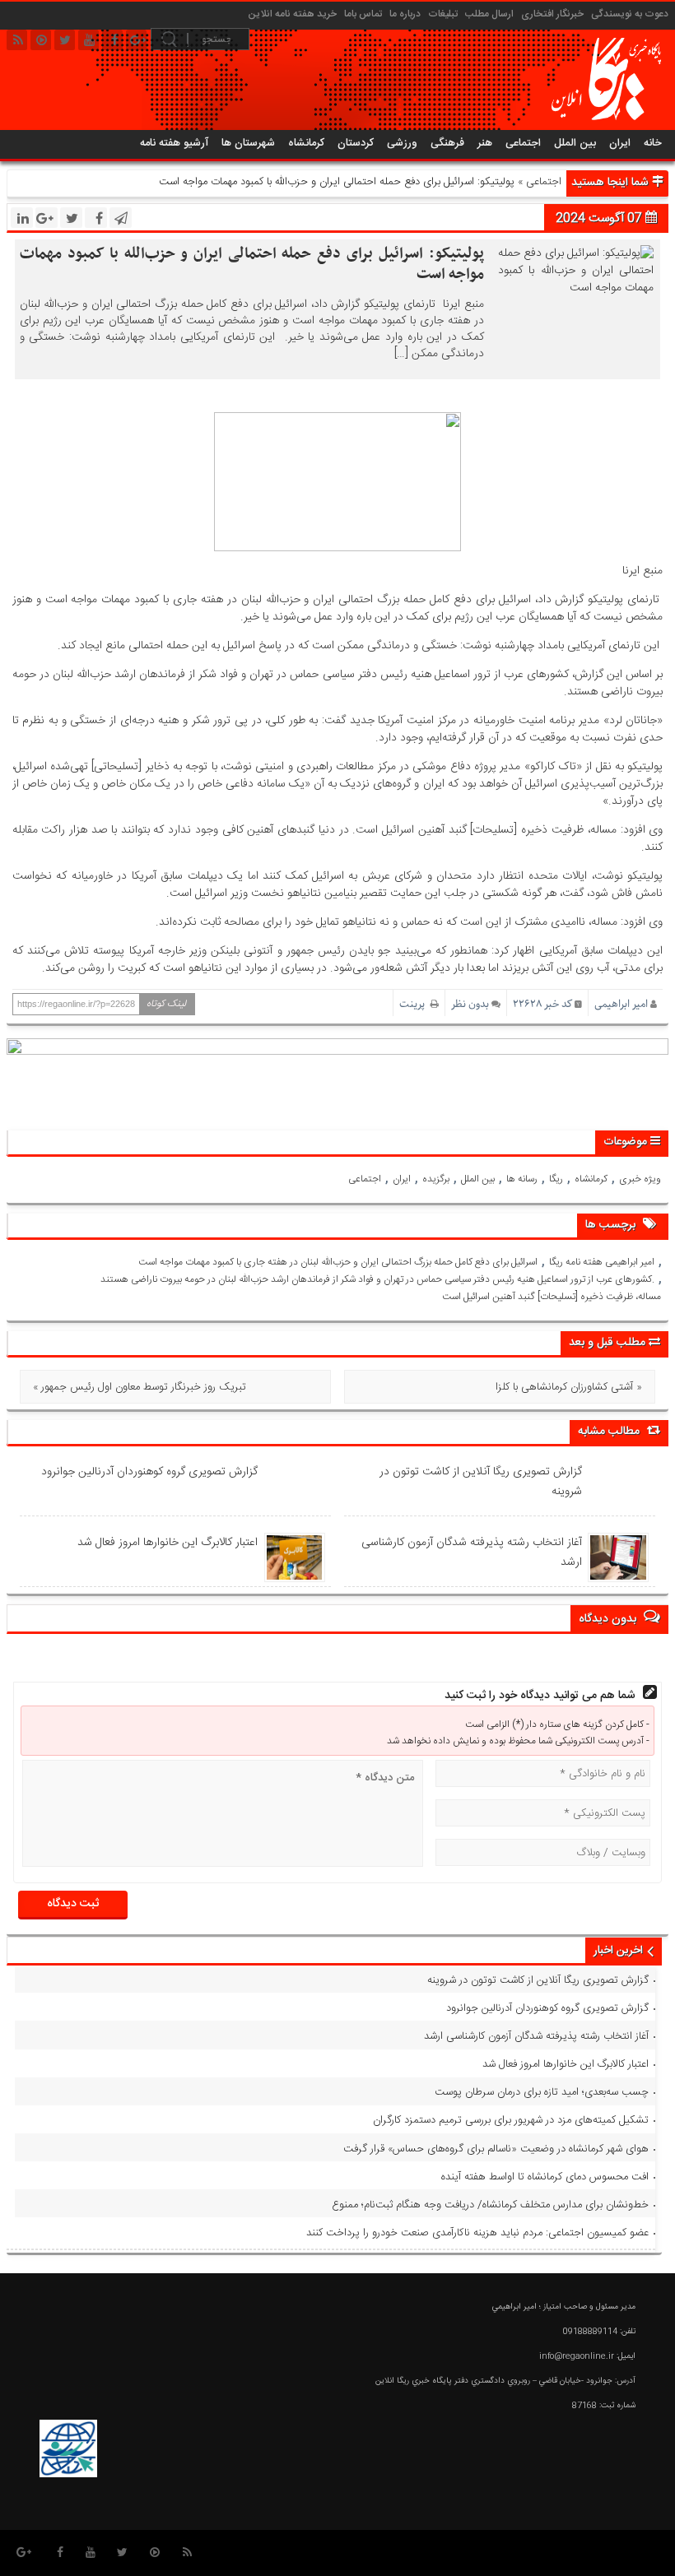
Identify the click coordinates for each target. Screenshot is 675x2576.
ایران (620, 143)
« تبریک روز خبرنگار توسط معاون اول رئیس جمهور (140, 1387)
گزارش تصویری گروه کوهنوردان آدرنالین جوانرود (149, 1472)
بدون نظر (470, 1004)
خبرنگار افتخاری (552, 14)
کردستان (356, 143)
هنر (485, 143)
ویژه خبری (640, 1179)
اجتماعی (523, 143)
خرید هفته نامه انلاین (292, 14)
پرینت (415, 1004)
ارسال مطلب (489, 14)
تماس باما (363, 14)
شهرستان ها (248, 143)
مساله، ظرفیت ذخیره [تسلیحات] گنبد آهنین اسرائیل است (552, 1297)
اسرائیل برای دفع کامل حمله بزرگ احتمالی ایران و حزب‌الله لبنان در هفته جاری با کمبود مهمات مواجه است (338, 1262)
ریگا (556, 1179)
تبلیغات (443, 14)
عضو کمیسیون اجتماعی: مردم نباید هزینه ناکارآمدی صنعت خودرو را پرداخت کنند (477, 2233)
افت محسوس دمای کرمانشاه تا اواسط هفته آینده (545, 2177)
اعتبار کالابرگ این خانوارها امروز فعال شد (168, 1543)
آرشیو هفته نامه (174, 143)
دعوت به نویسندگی (630, 14)
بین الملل (575, 143)
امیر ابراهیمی (621, 1004)
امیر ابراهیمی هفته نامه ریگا (602, 1262)
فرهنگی (447, 143)
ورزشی (402, 143)
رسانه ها (522, 1179)
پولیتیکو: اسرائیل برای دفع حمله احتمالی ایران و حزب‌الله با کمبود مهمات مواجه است (252, 264)
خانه (653, 143)
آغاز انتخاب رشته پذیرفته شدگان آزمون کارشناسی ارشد (472, 1553)
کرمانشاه (306, 143)
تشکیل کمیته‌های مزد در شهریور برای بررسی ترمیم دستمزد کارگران (511, 2120)
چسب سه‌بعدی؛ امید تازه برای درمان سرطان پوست (542, 2092)
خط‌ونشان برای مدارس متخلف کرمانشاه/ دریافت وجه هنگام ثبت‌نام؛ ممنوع (490, 2205)
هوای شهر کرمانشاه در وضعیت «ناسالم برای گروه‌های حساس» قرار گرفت (496, 2149)
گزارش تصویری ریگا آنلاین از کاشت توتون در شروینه (481, 1482)
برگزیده (436, 1179)
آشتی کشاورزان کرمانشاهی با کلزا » (569, 1387)
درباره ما (405, 14)
